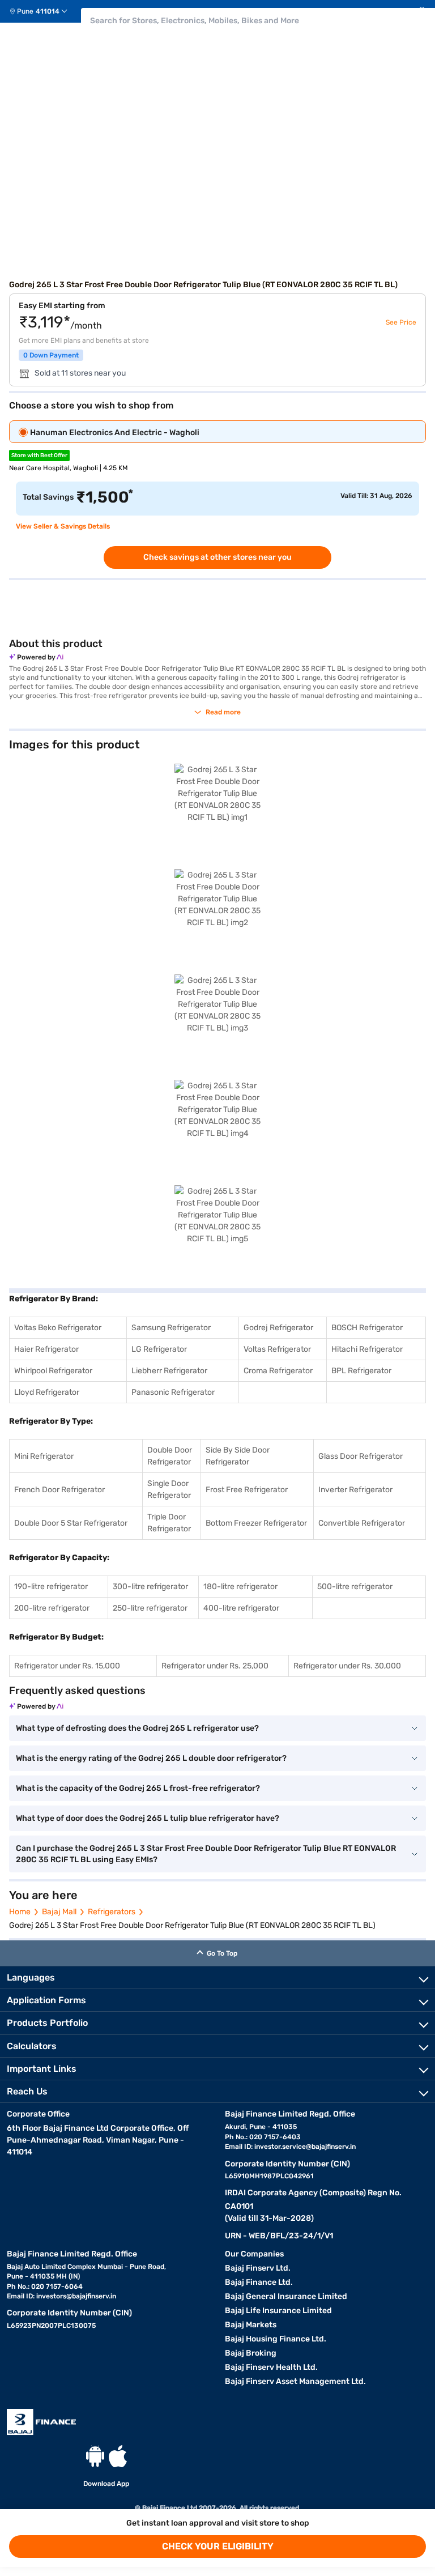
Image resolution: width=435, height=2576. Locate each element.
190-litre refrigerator (51, 1587)
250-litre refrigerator (150, 1608)
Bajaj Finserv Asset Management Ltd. (295, 2381)
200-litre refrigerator (52, 1608)
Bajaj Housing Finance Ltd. (276, 2339)
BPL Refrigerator (361, 1371)
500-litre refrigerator (355, 1587)
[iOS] (118, 2456)
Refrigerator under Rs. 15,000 (67, 1666)
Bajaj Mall (59, 1912)
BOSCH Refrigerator (367, 1328)
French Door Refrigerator (59, 1490)
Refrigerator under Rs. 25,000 (215, 1666)
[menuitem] (43, 11)
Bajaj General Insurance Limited (286, 2296)
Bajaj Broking (251, 2353)
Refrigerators (112, 1912)
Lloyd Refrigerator (47, 1392)
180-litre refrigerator (240, 1587)
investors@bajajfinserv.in (76, 2296)
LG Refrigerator (159, 1349)
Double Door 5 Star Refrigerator (71, 1523)
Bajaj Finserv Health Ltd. (271, 2367)
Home (20, 1912)
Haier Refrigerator (46, 1349)
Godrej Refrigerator (278, 1328)
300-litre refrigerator (150, 1587)
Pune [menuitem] (25, 11)
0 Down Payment (51, 355)
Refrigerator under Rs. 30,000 (347, 1666)
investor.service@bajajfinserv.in (305, 2147)
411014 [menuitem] (48, 11)
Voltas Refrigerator (277, 1349)
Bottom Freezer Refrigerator (256, 1523)
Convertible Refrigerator (362, 1523)
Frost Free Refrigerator (247, 1490)
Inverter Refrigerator (355, 1490)
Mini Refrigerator (44, 1456)
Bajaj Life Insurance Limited (278, 2311)
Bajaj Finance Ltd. (259, 2282)
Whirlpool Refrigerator (53, 1371)
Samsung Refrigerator (171, 1328)
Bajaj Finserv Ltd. (258, 2268)
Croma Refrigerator (278, 1371)
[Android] (95, 2456)
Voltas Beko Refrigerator (58, 1328)
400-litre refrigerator (241, 1608)
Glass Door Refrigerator (361, 1456)
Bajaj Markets (251, 2325)
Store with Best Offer (39, 455)
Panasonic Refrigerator (173, 1392)
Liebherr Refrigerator (169, 1371)
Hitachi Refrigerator (367, 1349)
